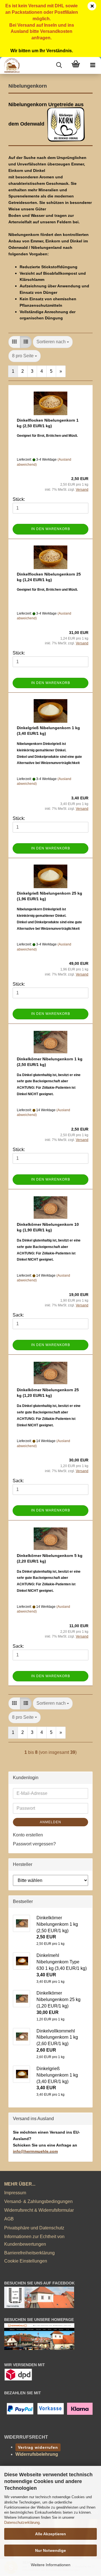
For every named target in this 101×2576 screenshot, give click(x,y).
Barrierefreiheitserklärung (29, 2253)
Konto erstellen (28, 1835)
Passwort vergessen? (34, 1844)
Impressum (15, 2193)
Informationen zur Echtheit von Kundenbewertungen (34, 2240)
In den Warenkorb (51, 529)
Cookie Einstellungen (26, 2261)
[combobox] (53, 342)
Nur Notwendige (50, 2550)
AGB (9, 2219)
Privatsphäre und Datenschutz (34, 2228)
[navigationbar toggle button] (93, 65)
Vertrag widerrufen (38, 2447)
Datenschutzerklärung (22, 2522)
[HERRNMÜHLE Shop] (10, 65)
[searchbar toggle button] (59, 65)
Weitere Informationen (51, 2565)
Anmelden (50, 1822)
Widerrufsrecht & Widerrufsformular (39, 2210)
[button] (14, 342)
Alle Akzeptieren (50, 2534)
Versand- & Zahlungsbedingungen (38, 2201)
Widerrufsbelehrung (37, 2454)
